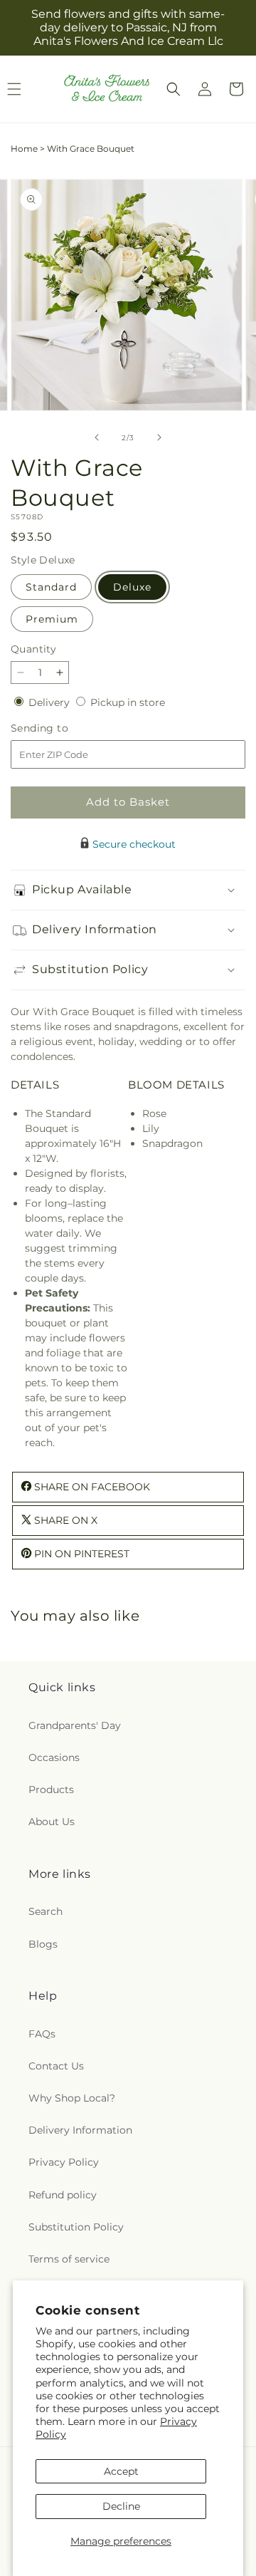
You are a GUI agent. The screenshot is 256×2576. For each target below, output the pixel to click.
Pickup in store (128, 702)
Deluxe (132, 587)
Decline (121, 2506)
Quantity (33, 649)
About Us (52, 1822)
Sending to (61, 728)
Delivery (50, 702)
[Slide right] (159, 437)
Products (51, 1790)
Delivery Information (80, 2130)
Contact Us (56, 2066)
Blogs (43, 1944)
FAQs (42, 2034)
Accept (121, 2471)
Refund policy (63, 2195)
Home (24, 149)
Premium (52, 619)
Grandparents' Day (75, 1725)
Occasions (54, 1757)
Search (46, 1911)
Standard (51, 587)
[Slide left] (97, 437)
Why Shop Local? (72, 2098)
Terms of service (69, 2259)
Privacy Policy (64, 2162)
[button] (174, 89)
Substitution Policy (76, 2227)
